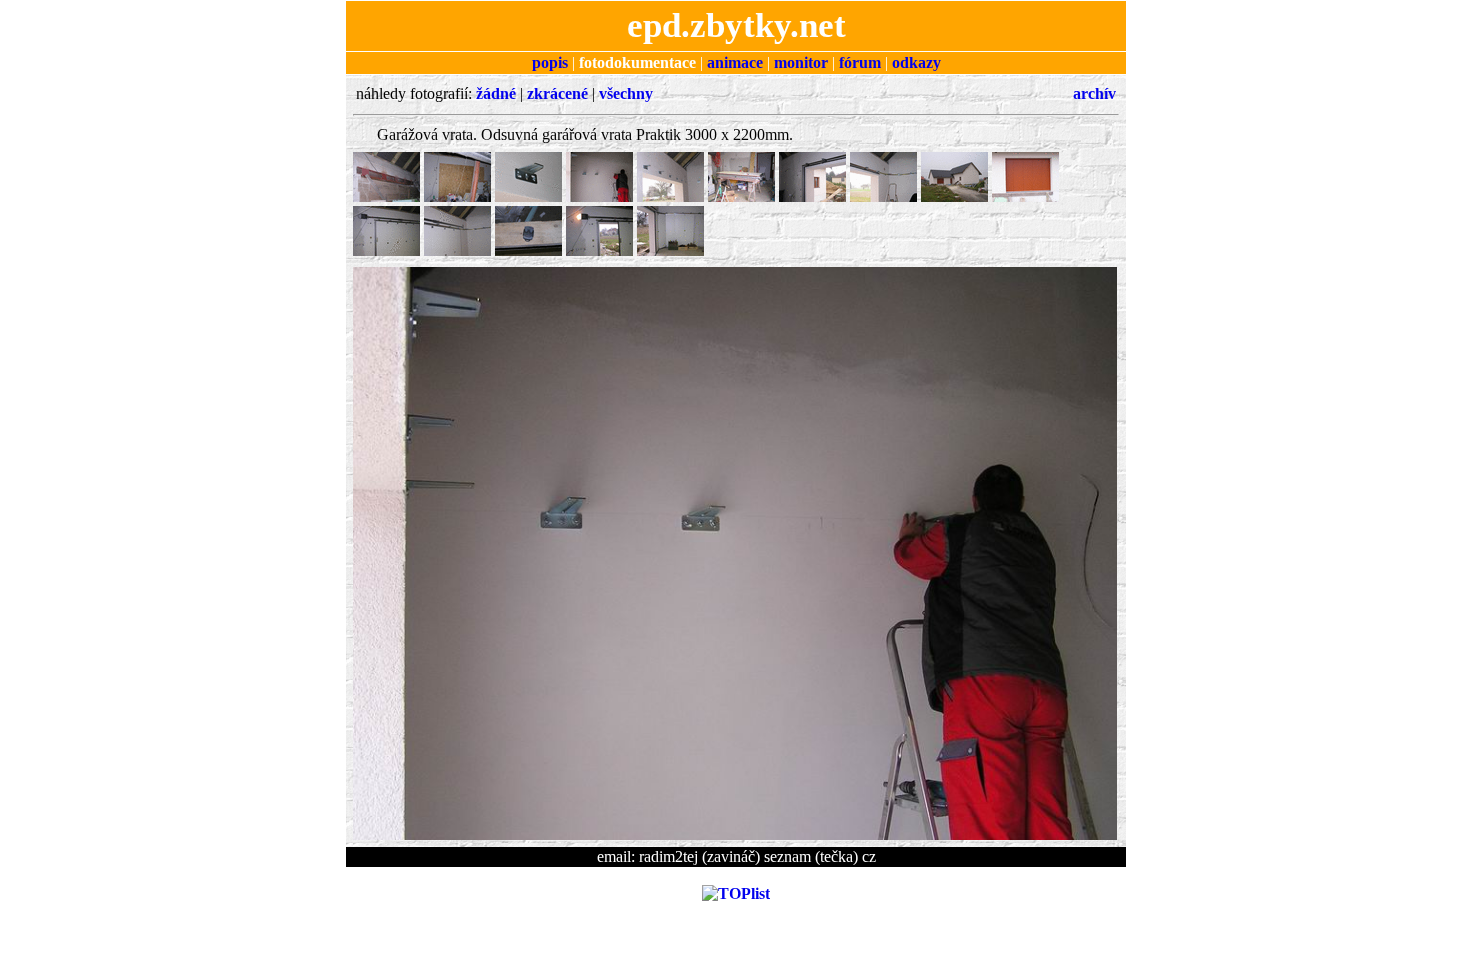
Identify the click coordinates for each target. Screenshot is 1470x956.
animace (735, 62)
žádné (496, 93)
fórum (860, 62)
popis (550, 62)
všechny (626, 93)
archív (1094, 93)
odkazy (916, 62)
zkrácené (557, 93)
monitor (801, 62)
